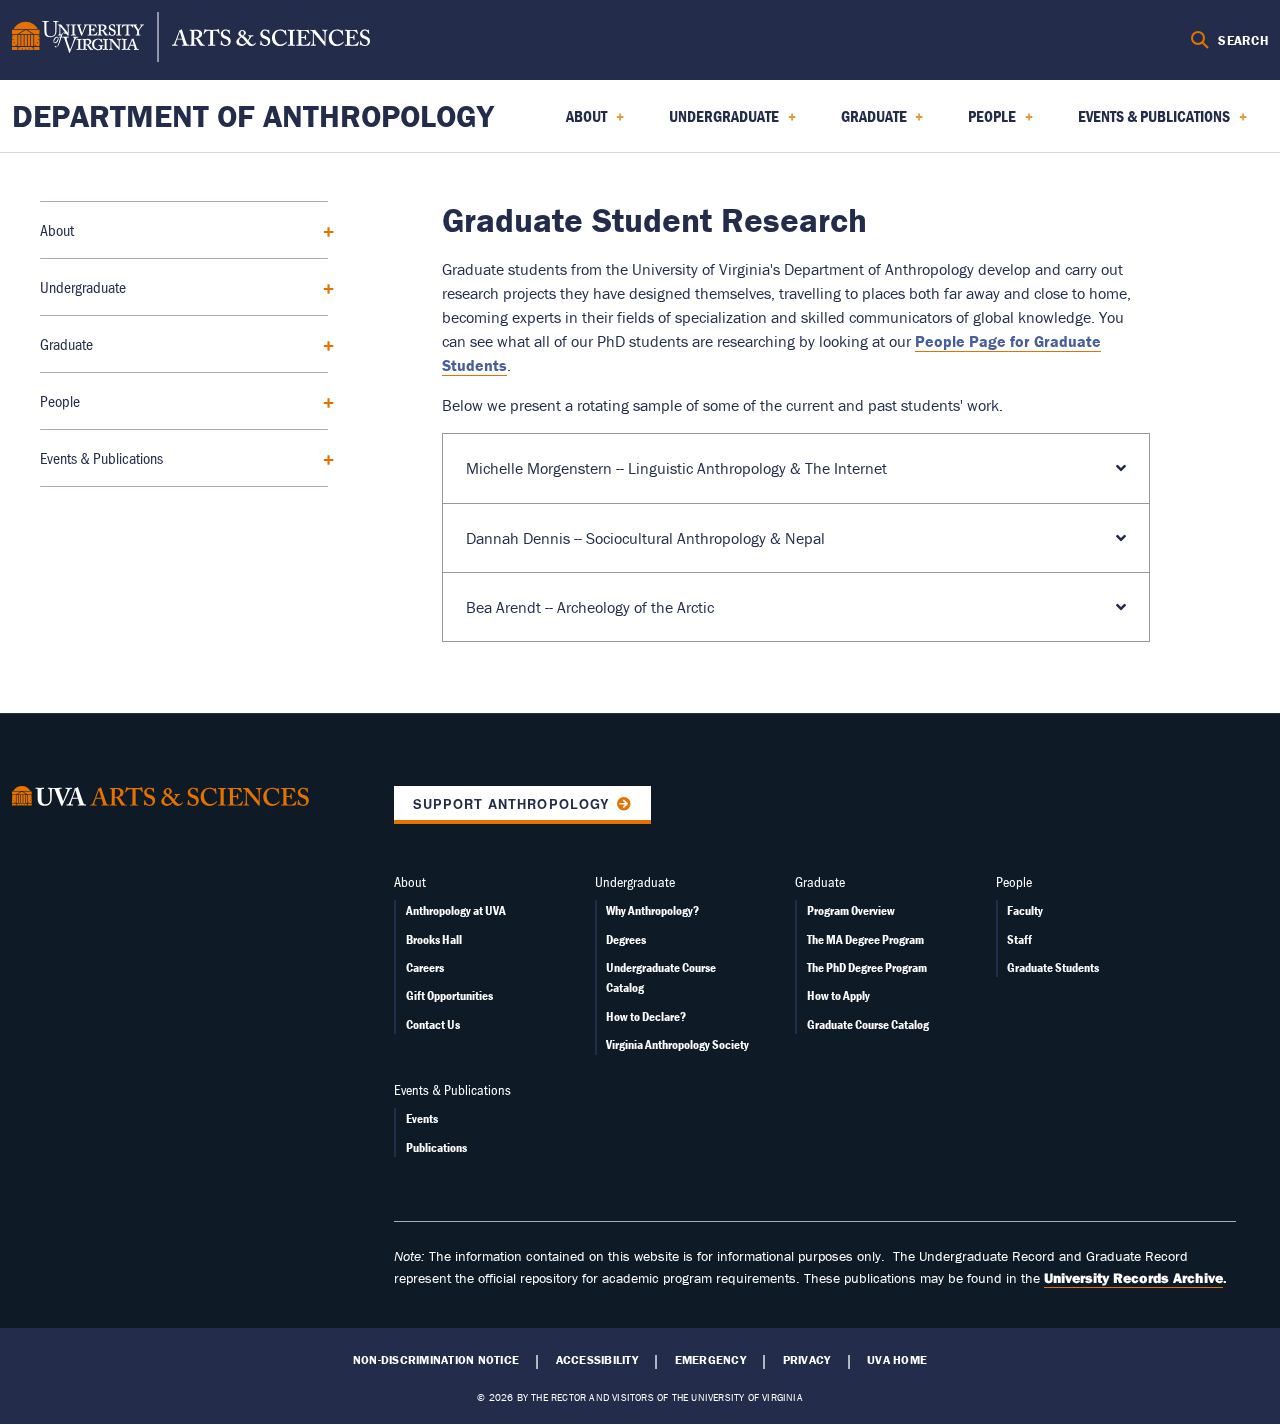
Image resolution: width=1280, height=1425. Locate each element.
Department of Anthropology (253, 115)
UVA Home (897, 1360)
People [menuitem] (980, 123)
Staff (1019, 939)
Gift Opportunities (449, 995)
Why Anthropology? (652, 910)
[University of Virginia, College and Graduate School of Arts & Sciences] (191, 40)
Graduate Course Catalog (868, 1024)
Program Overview (851, 910)
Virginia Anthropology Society (677, 1044)
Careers (425, 967)
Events (422, 1118)
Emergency (710, 1360)
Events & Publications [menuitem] (1142, 123)
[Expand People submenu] (321, 400)
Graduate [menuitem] (862, 123)
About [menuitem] (574, 123)
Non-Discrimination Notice (436, 1360)
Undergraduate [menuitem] (712, 123)
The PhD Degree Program (867, 967)
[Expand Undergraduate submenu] (321, 286)
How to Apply (838, 995)
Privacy (807, 1360)
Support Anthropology (511, 804)
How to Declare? (646, 1016)
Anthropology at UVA (456, 910)
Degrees (626, 939)
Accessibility (597, 1360)
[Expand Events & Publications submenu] (321, 457)
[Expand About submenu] (321, 229)
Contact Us (433, 1024)
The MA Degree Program (865, 939)
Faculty (1025, 910)
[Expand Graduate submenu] (321, 343)
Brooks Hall (434, 939)
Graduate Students (1053, 967)
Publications (436, 1147)
